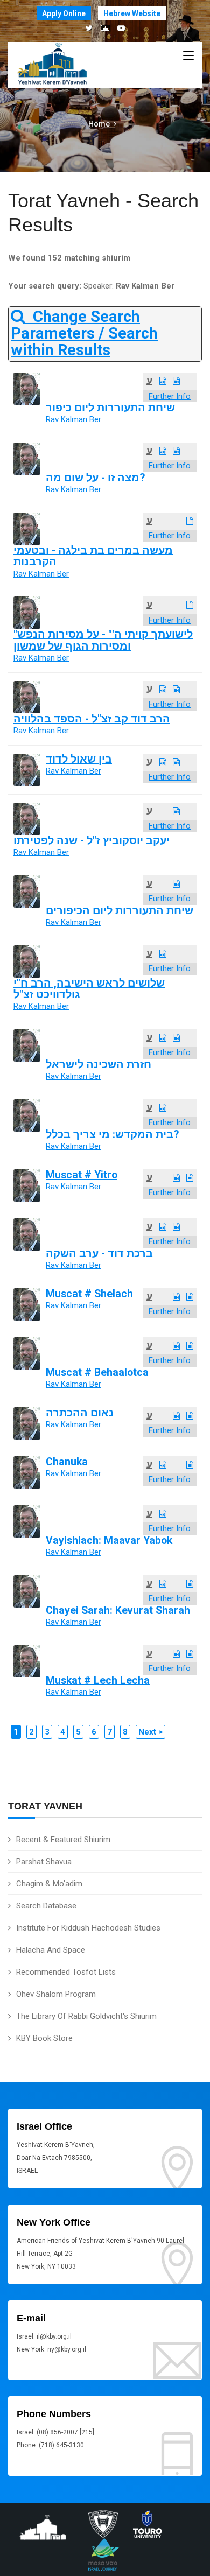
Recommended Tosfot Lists (66, 1972)
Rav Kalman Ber (73, 419)
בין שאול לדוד (79, 759)
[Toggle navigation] (188, 56)
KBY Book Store (44, 2038)
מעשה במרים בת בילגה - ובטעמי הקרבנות (93, 556)
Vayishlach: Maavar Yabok (109, 1540)
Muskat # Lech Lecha (98, 1680)
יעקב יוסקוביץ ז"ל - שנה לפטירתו (92, 841)
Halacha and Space (51, 1950)
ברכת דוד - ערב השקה (99, 1254)
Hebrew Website (132, 13)
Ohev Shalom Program (56, 1994)
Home (99, 124)
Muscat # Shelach (89, 1294)
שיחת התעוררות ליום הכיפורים (120, 911)
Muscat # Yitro (82, 1175)
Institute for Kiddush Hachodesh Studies (88, 1928)
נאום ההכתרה (80, 1413)
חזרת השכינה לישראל (99, 1065)
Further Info (170, 396)
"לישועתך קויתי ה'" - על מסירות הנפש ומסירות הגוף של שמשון (103, 640)
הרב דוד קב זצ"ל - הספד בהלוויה (92, 719)
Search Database (46, 1906)
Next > (150, 1732)
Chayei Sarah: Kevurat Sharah (118, 1610)
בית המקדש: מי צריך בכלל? (112, 1135)
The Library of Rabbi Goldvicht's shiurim (86, 2016)
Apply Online (64, 13)
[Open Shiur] (163, 381)
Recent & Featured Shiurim (63, 1840)
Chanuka (67, 1462)
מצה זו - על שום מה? (95, 478)
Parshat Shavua (44, 1862)
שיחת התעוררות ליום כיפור (110, 408)
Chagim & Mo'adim (49, 1884)
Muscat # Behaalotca (97, 1373)
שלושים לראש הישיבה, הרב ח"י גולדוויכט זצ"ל (89, 989)
